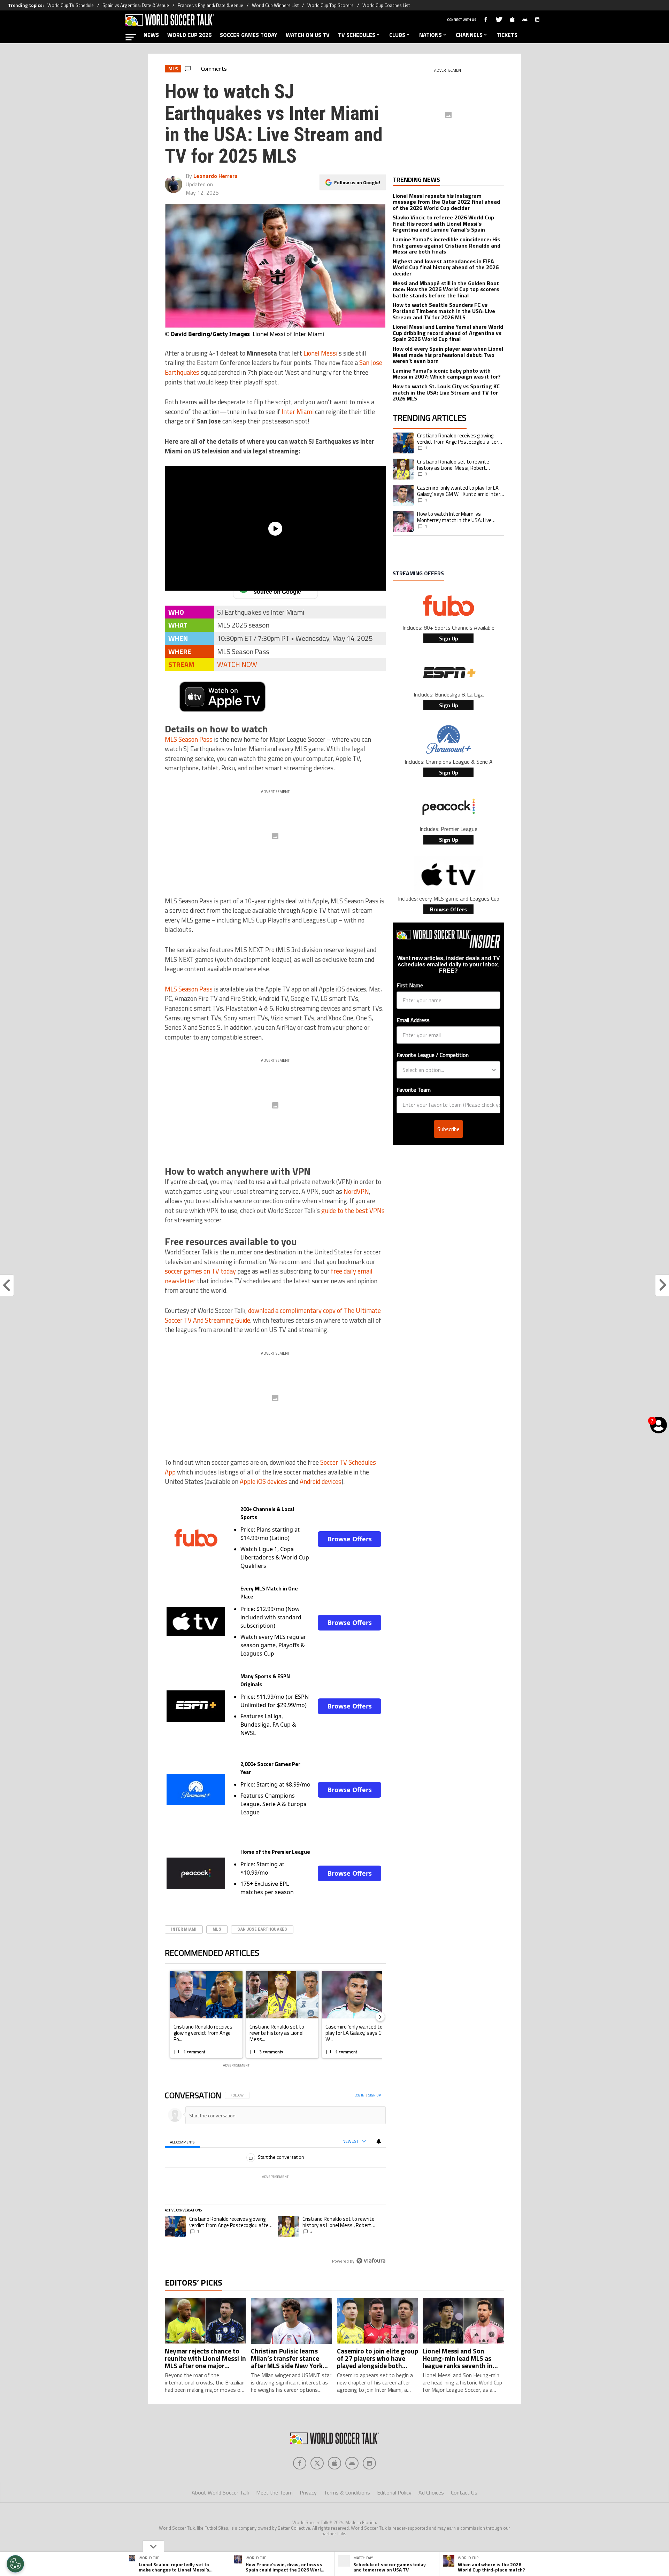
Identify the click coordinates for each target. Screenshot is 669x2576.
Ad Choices (431, 2492)
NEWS (151, 35)
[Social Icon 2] (334, 2463)
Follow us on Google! (357, 182)
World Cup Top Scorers (330, 5)
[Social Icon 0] (300, 2463)
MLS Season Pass (189, 739)
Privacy (308, 2492)
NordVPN (356, 1191)
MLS (217, 1929)
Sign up (375, 2095)
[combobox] (446, 1070)
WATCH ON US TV (308, 35)
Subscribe (448, 1129)
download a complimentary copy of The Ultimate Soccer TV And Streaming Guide (273, 1315)
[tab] (182, 2142)
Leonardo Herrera (216, 176)
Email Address (413, 1020)
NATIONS (430, 35)
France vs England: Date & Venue (210, 5)
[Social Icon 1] (317, 2463)
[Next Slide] (380, 2017)
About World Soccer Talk (220, 2492)
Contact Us (464, 2492)
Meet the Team (274, 2492)
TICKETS (507, 35)
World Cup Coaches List (386, 5)
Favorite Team (414, 1090)
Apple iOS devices (263, 1481)
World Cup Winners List (275, 5)
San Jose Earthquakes (262, 1929)
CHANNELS (469, 35)
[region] (275, 2178)
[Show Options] (494, 1070)
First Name (410, 985)
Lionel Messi (320, 353)
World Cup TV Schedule (71, 5)
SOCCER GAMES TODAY (249, 35)
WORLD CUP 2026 (189, 35)
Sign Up (449, 638)
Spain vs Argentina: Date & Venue (136, 5)
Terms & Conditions (347, 2492)
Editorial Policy (394, 2492)
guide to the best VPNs (353, 1211)
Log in (359, 2095)
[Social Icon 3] (352, 2463)
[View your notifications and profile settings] (379, 2141)
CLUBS (397, 35)
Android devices (321, 1481)
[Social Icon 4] (369, 2463)
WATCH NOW (237, 664)
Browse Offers (350, 1539)
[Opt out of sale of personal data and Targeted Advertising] (15, 2564)
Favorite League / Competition (433, 1055)
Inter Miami (298, 412)
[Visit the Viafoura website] (371, 2261)
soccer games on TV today (200, 1271)
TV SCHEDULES (357, 35)
